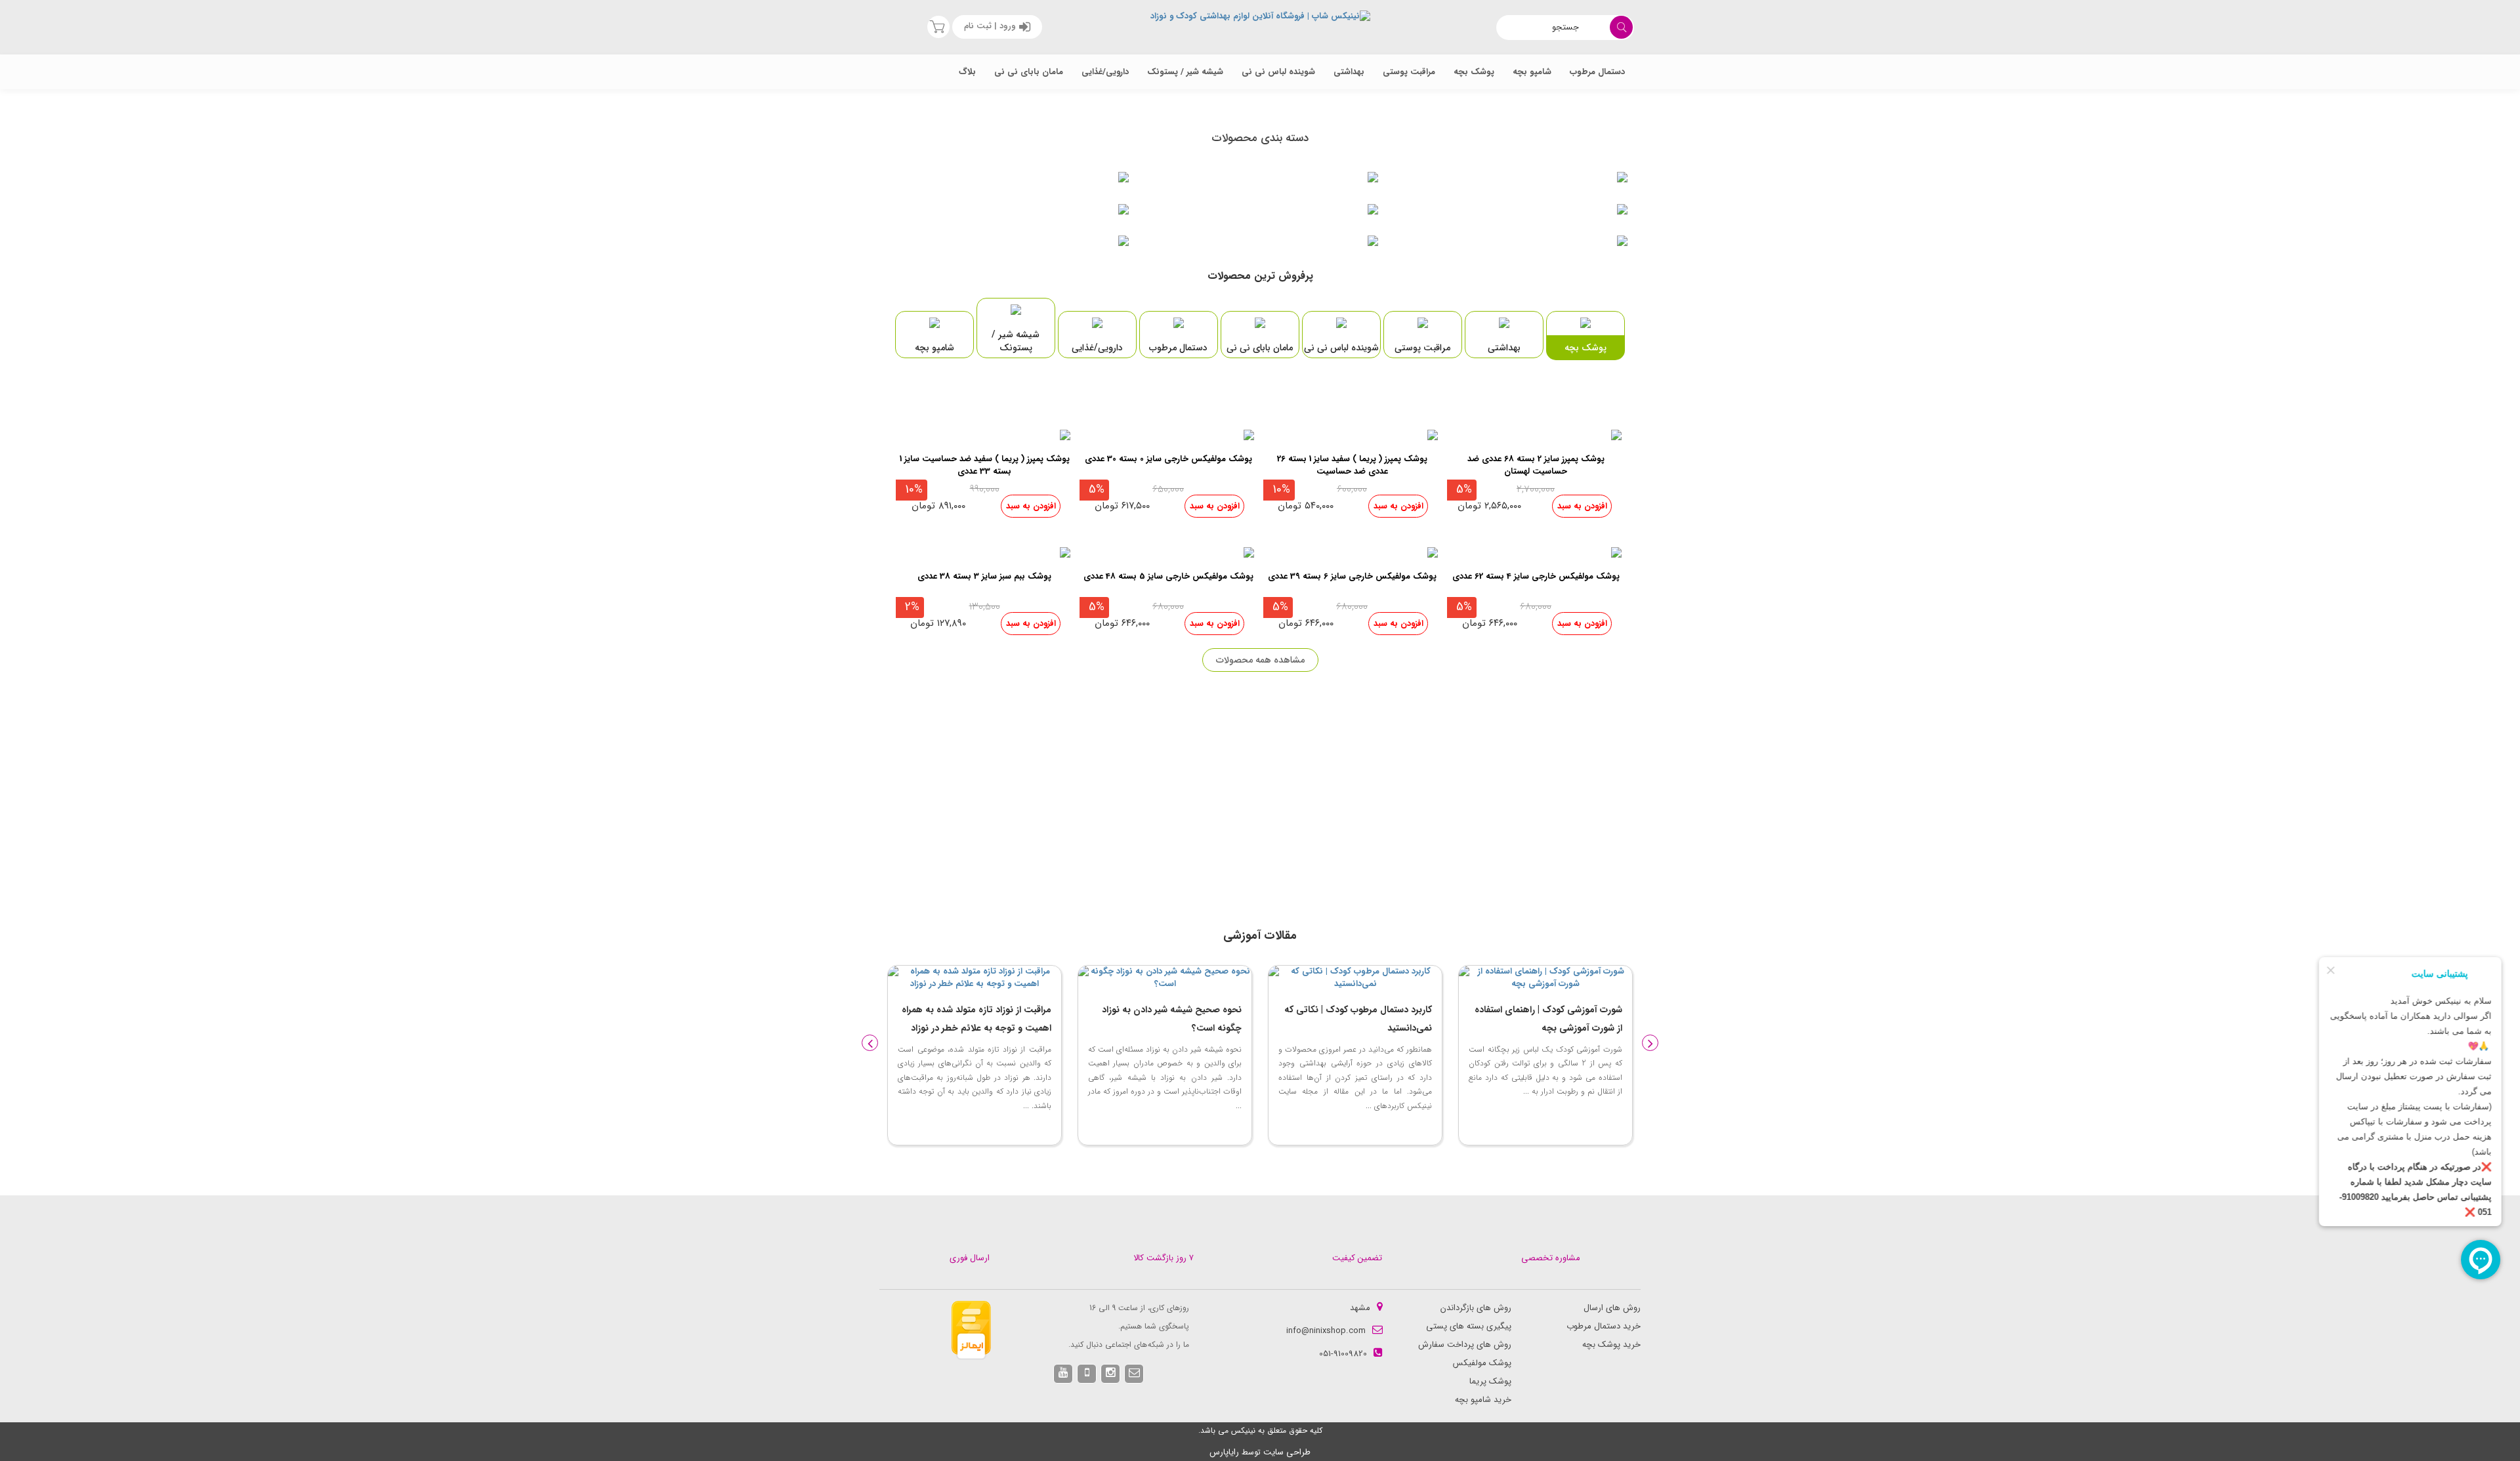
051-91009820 (1343, 1354)
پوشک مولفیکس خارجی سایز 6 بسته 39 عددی (1352, 577)
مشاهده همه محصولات (1260, 660)
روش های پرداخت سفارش (1465, 1345)
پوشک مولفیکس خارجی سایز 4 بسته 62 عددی (1536, 577)
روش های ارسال (1612, 1308)
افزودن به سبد (1582, 506)
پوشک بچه (1474, 72)
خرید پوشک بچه (1611, 1345)
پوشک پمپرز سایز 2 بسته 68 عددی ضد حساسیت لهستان (1536, 466)
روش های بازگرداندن (1476, 1308)
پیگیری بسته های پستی (1469, 1326)
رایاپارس (1224, 1452)
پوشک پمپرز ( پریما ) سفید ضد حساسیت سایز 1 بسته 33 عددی (985, 466)
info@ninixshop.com (1326, 1331)
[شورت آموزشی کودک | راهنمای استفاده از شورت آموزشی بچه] (1355, 978)
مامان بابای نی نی (1029, 72)
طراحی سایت (1287, 1452)
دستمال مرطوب (1597, 72)
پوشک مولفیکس (1482, 1363)
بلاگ (967, 72)
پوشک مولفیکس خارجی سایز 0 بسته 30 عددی (1168, 460)
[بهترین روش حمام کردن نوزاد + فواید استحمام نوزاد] (1545, 978)
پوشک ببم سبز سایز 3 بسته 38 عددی (984, 577)
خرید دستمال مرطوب (1604, 1326)
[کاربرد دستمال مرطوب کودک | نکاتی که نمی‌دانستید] (1165, 978)
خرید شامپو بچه (1483, 1400)
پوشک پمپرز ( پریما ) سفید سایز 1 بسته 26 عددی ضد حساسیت (1352, 466)
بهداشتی (1349, 72)
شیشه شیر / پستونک (1185, 72)
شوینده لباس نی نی (1278, 72)
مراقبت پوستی (1409, 72)
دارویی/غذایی (1105, 72)
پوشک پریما (1490, 1381)
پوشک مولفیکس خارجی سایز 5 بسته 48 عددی (1168, 577)
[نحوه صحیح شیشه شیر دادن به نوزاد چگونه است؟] (975, 978)
